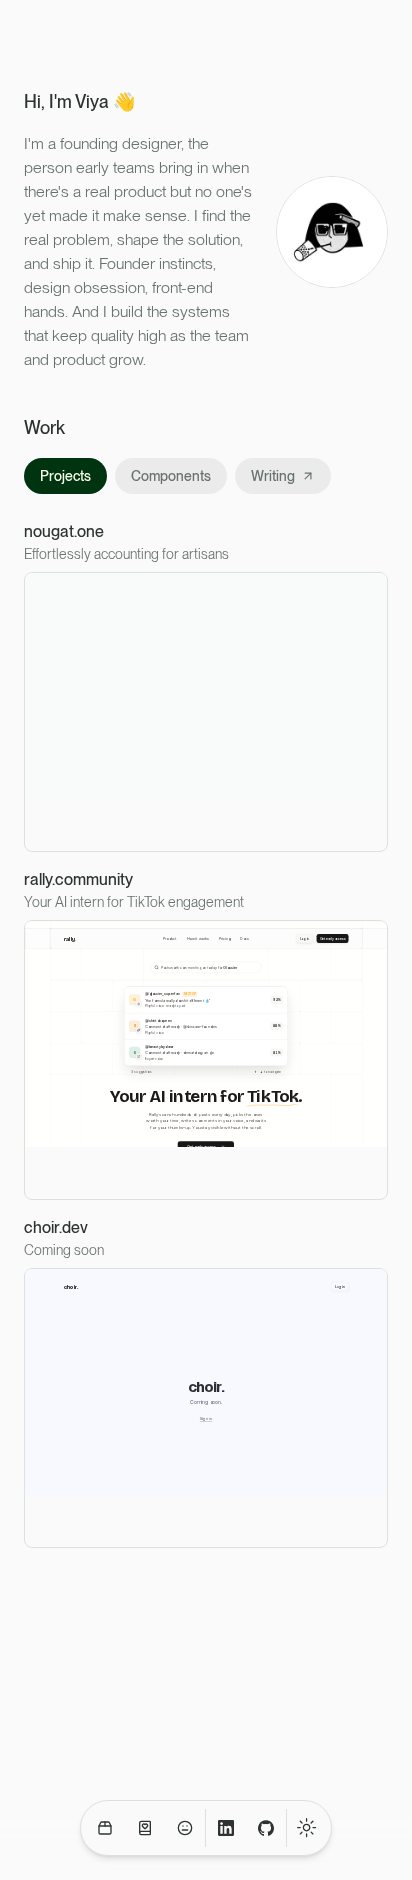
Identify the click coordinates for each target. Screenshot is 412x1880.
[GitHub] (266, 1828)
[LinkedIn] (226, 1828)
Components (171, 476)
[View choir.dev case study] (206, 1408)
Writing (273, 476)
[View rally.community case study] (206, 1060)
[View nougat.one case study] (206, 712)
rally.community (78, 880)
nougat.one (64, 532)
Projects (65, 476)
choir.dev (56, 1228)
